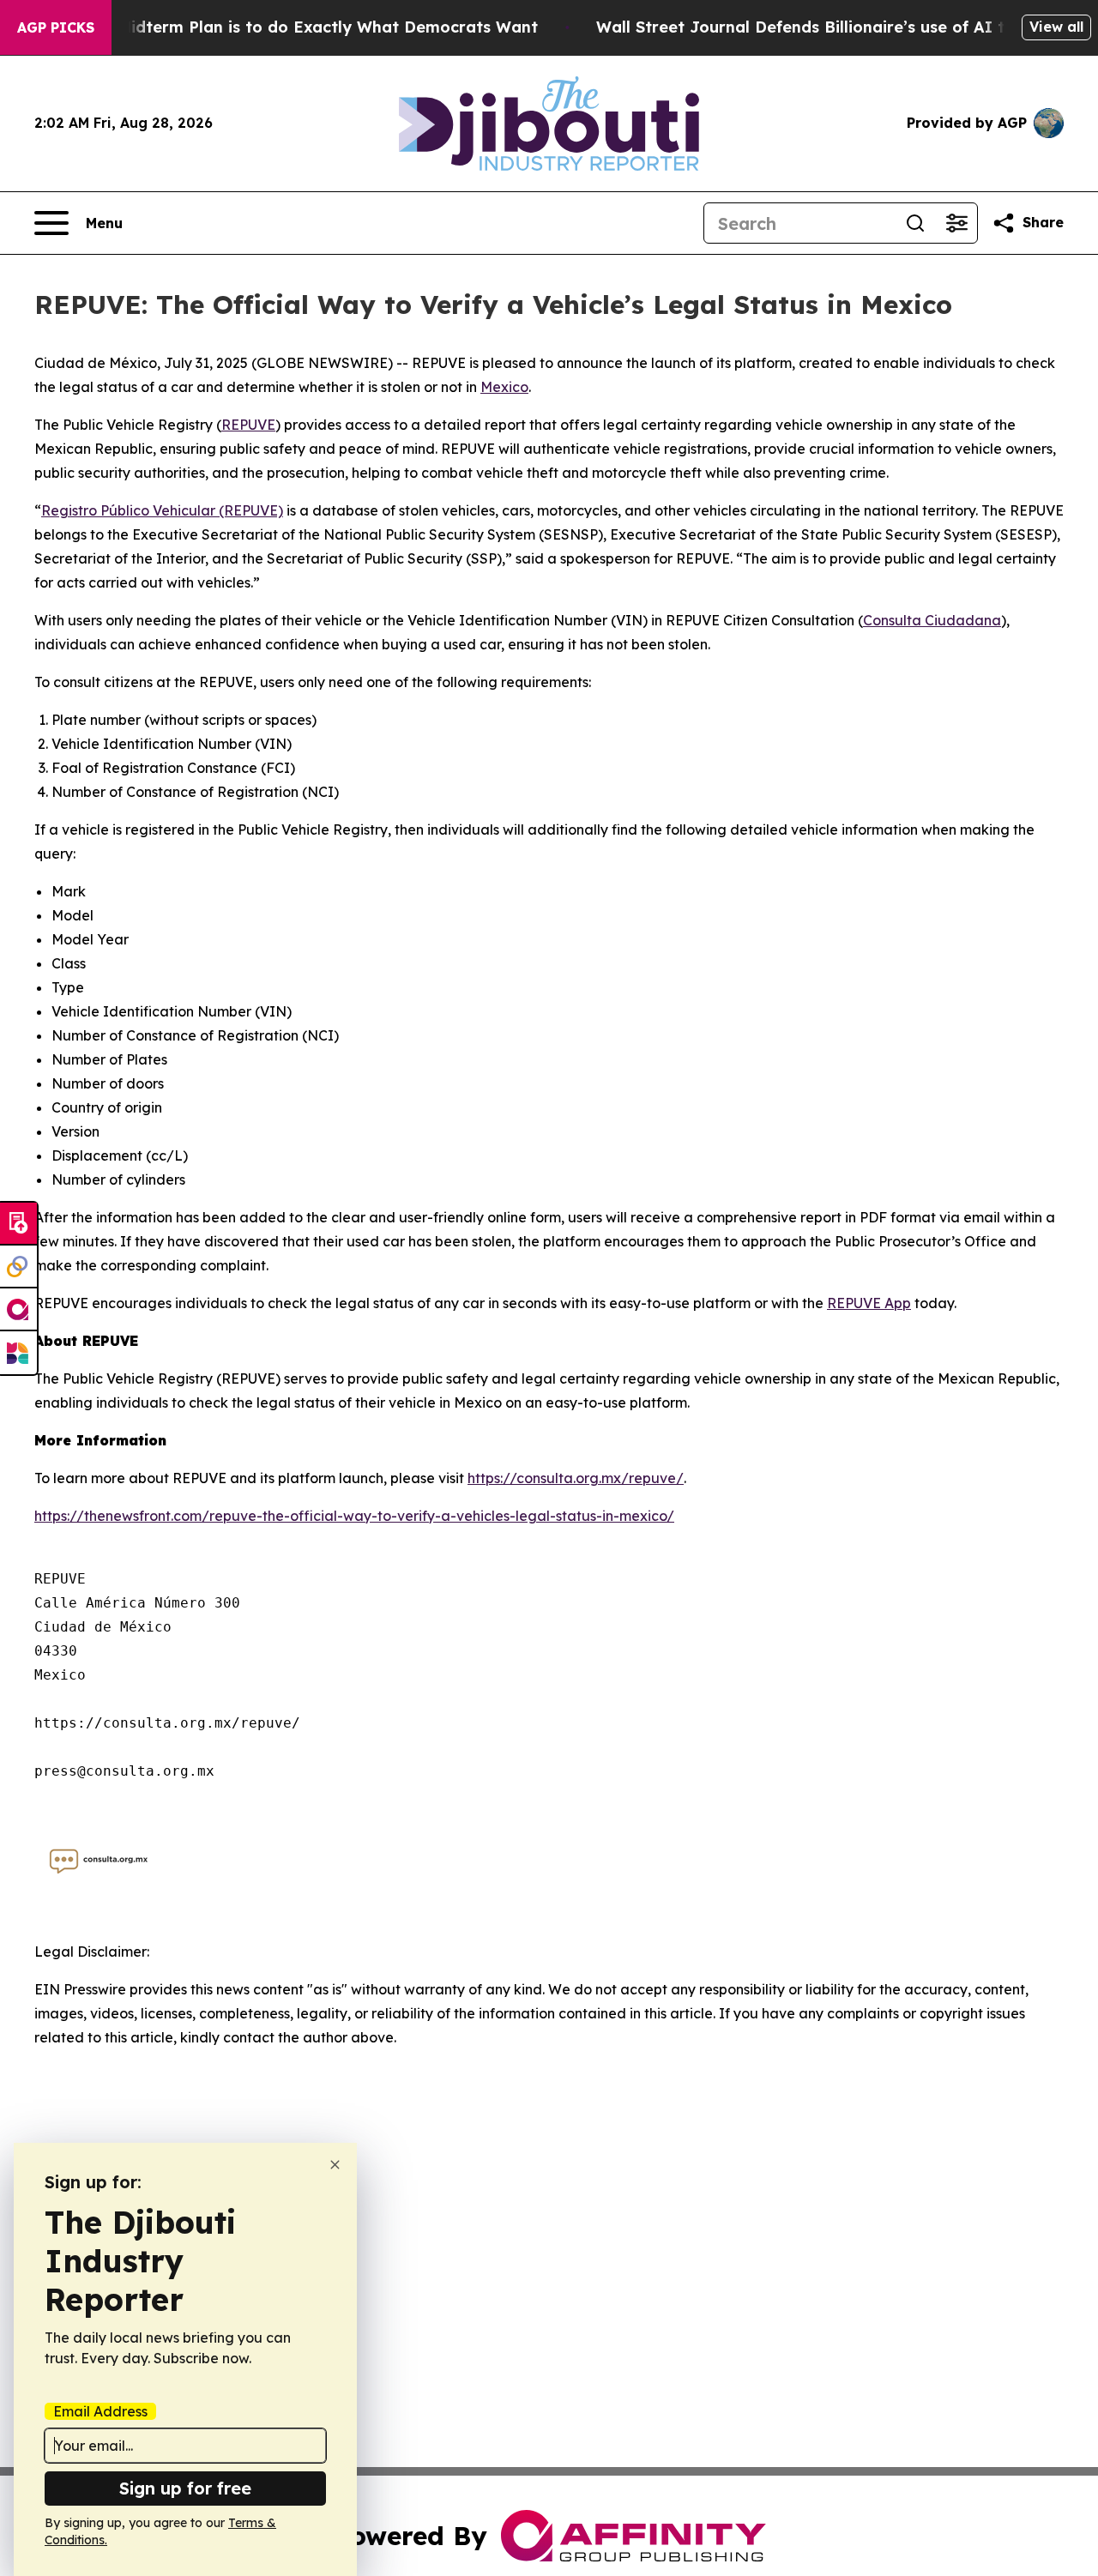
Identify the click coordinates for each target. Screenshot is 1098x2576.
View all (1056, 27)
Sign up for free (185, 2488)
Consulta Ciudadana (932, 620)
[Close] (335, 2165)
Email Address (100, 2411)
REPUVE (248, 425)
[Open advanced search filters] (956, 223)
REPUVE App (869, 1303)
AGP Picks (56, 27)
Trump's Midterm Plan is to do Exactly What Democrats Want (294, 27)
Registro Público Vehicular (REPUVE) (162, 510)
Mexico (504, 387)
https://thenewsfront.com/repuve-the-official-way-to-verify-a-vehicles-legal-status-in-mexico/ (354, 1516)
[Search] (915, 223)
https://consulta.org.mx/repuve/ (576, 1478)
